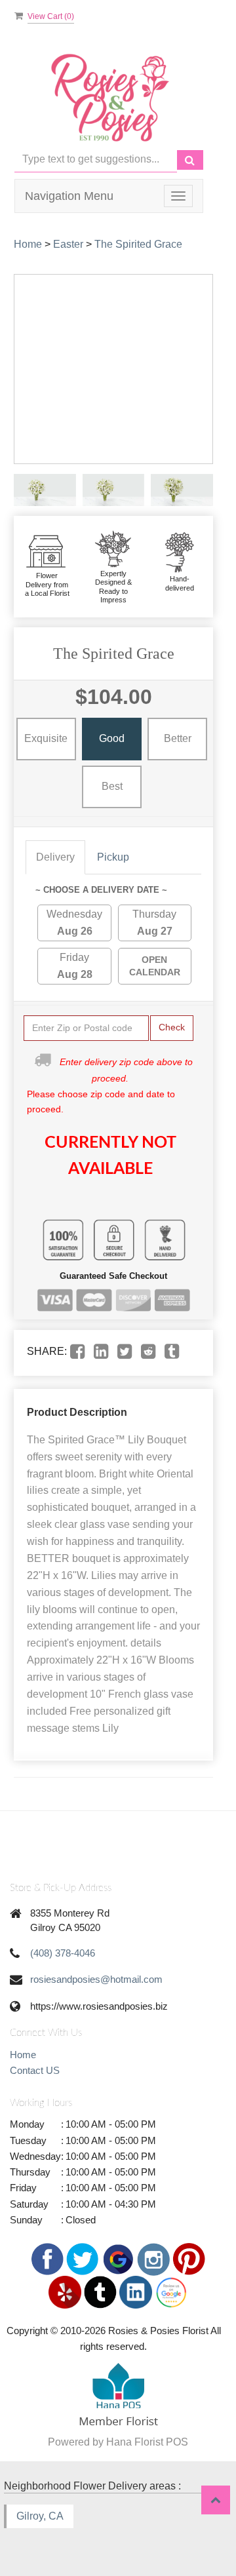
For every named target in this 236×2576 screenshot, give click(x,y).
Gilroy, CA (40, 2516)
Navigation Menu (69, 196)
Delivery (55, 857)
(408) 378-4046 (63, 1953)
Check (172, 1027)
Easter (68, 244)
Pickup (113, 857)
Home (28, 244)
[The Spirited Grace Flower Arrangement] (45, 490)
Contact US (35, 2070)
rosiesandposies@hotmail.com (96, 1979)
